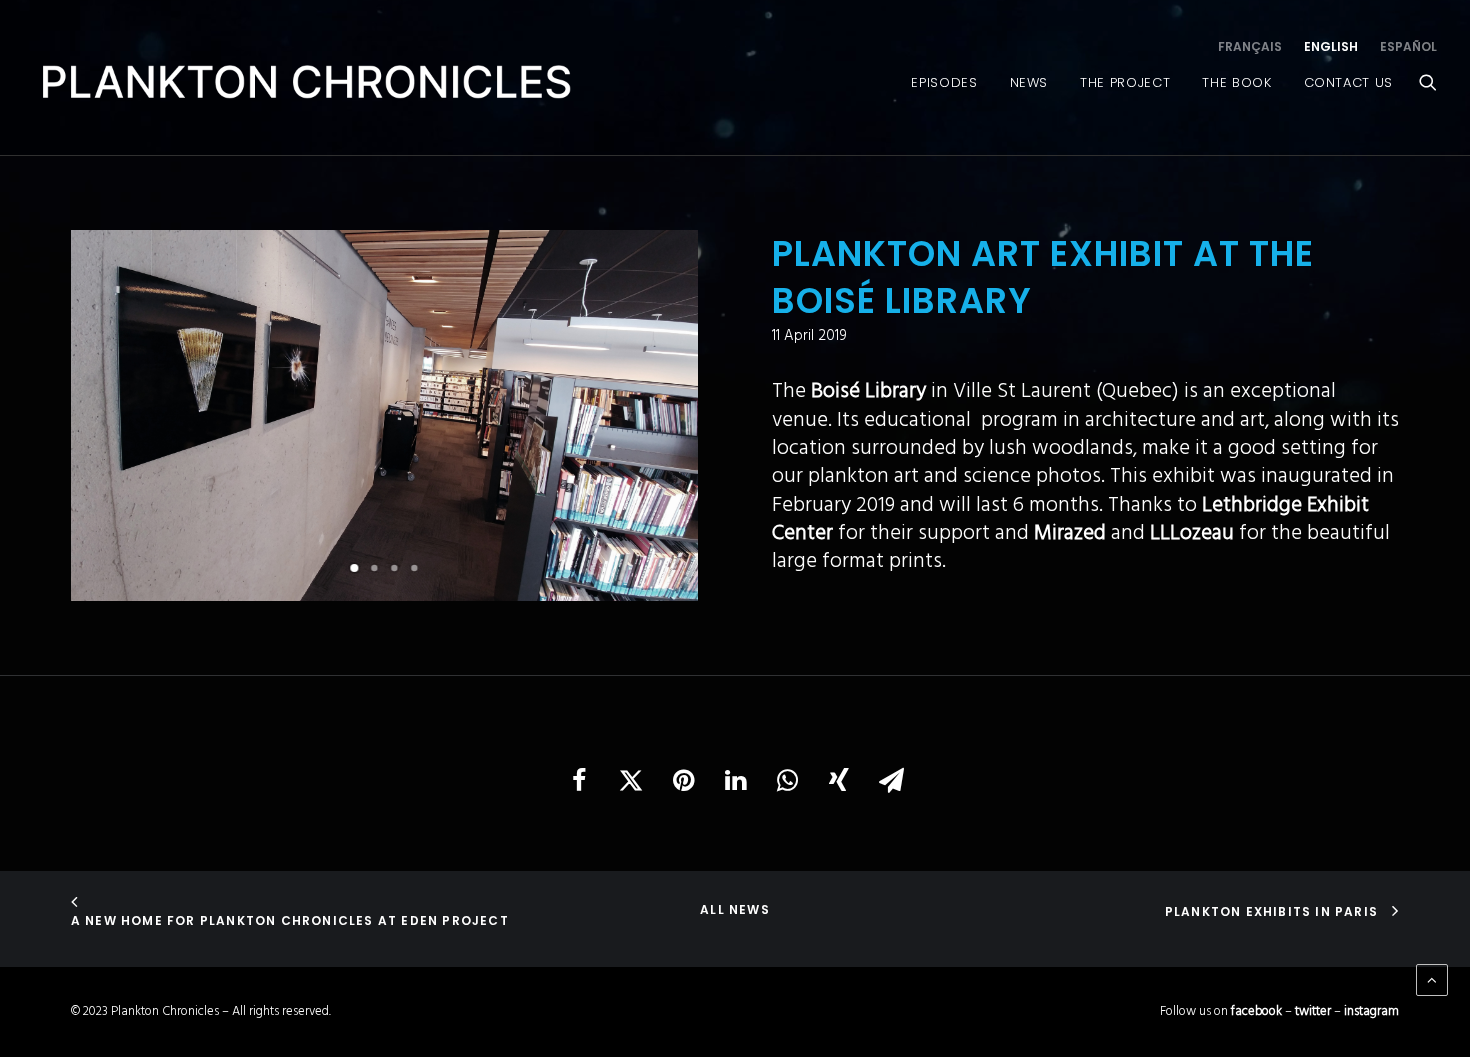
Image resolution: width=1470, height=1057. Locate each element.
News (1029, 82)
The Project (1125, 82)
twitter (1313, 1011)
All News (735, 909)
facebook (1256, 1011)
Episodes (944, 82)
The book (1236, 82)
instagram (1371, 1011)
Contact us (1349, 82)
